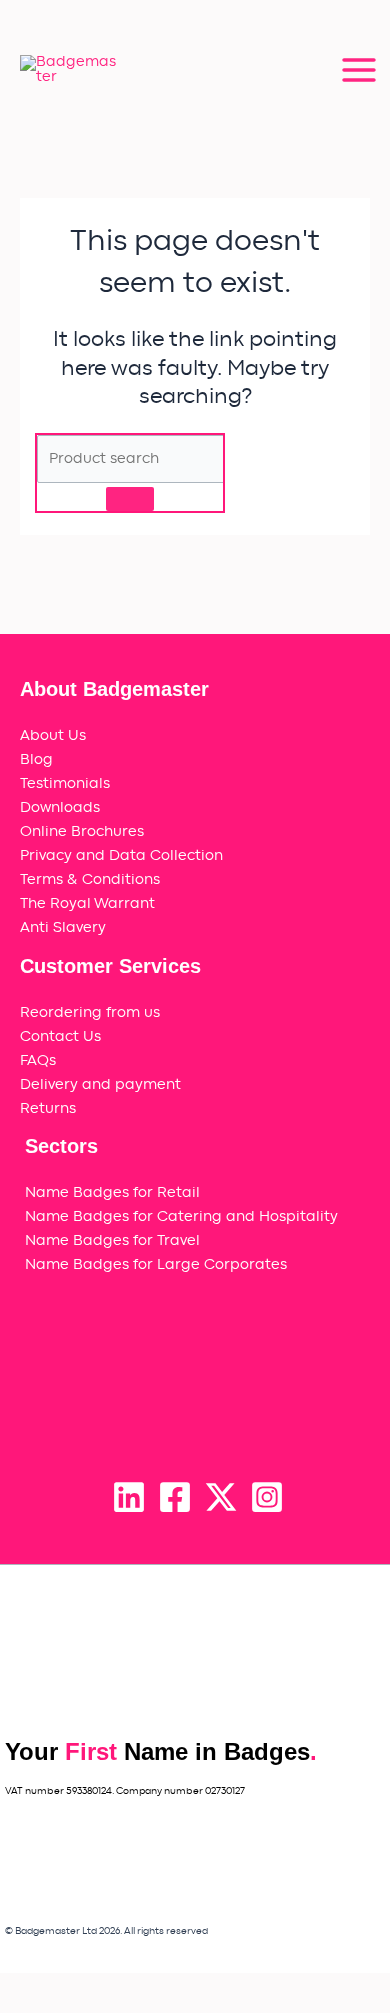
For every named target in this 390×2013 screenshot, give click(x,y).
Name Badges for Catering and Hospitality (181, 1216)
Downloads (60, 807)
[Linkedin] (129, 1497)
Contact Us (60, 1036)
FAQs (38, 1060)
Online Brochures (82, 831)
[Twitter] (221, 1497)
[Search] (130, 499)
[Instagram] (267, 1497)
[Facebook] (175, 1497)
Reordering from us (90, 1012)
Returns (48, 1108)
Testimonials (65, 783)
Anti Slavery (63, 927)
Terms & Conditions (90, 879)
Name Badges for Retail (112, 1192)
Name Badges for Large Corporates (156, 1264)
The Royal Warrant (87, 903)
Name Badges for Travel (112, 1240)
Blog (36, 759)
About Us (53, 735)
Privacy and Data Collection (121, 855)
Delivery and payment (100, 1084)
